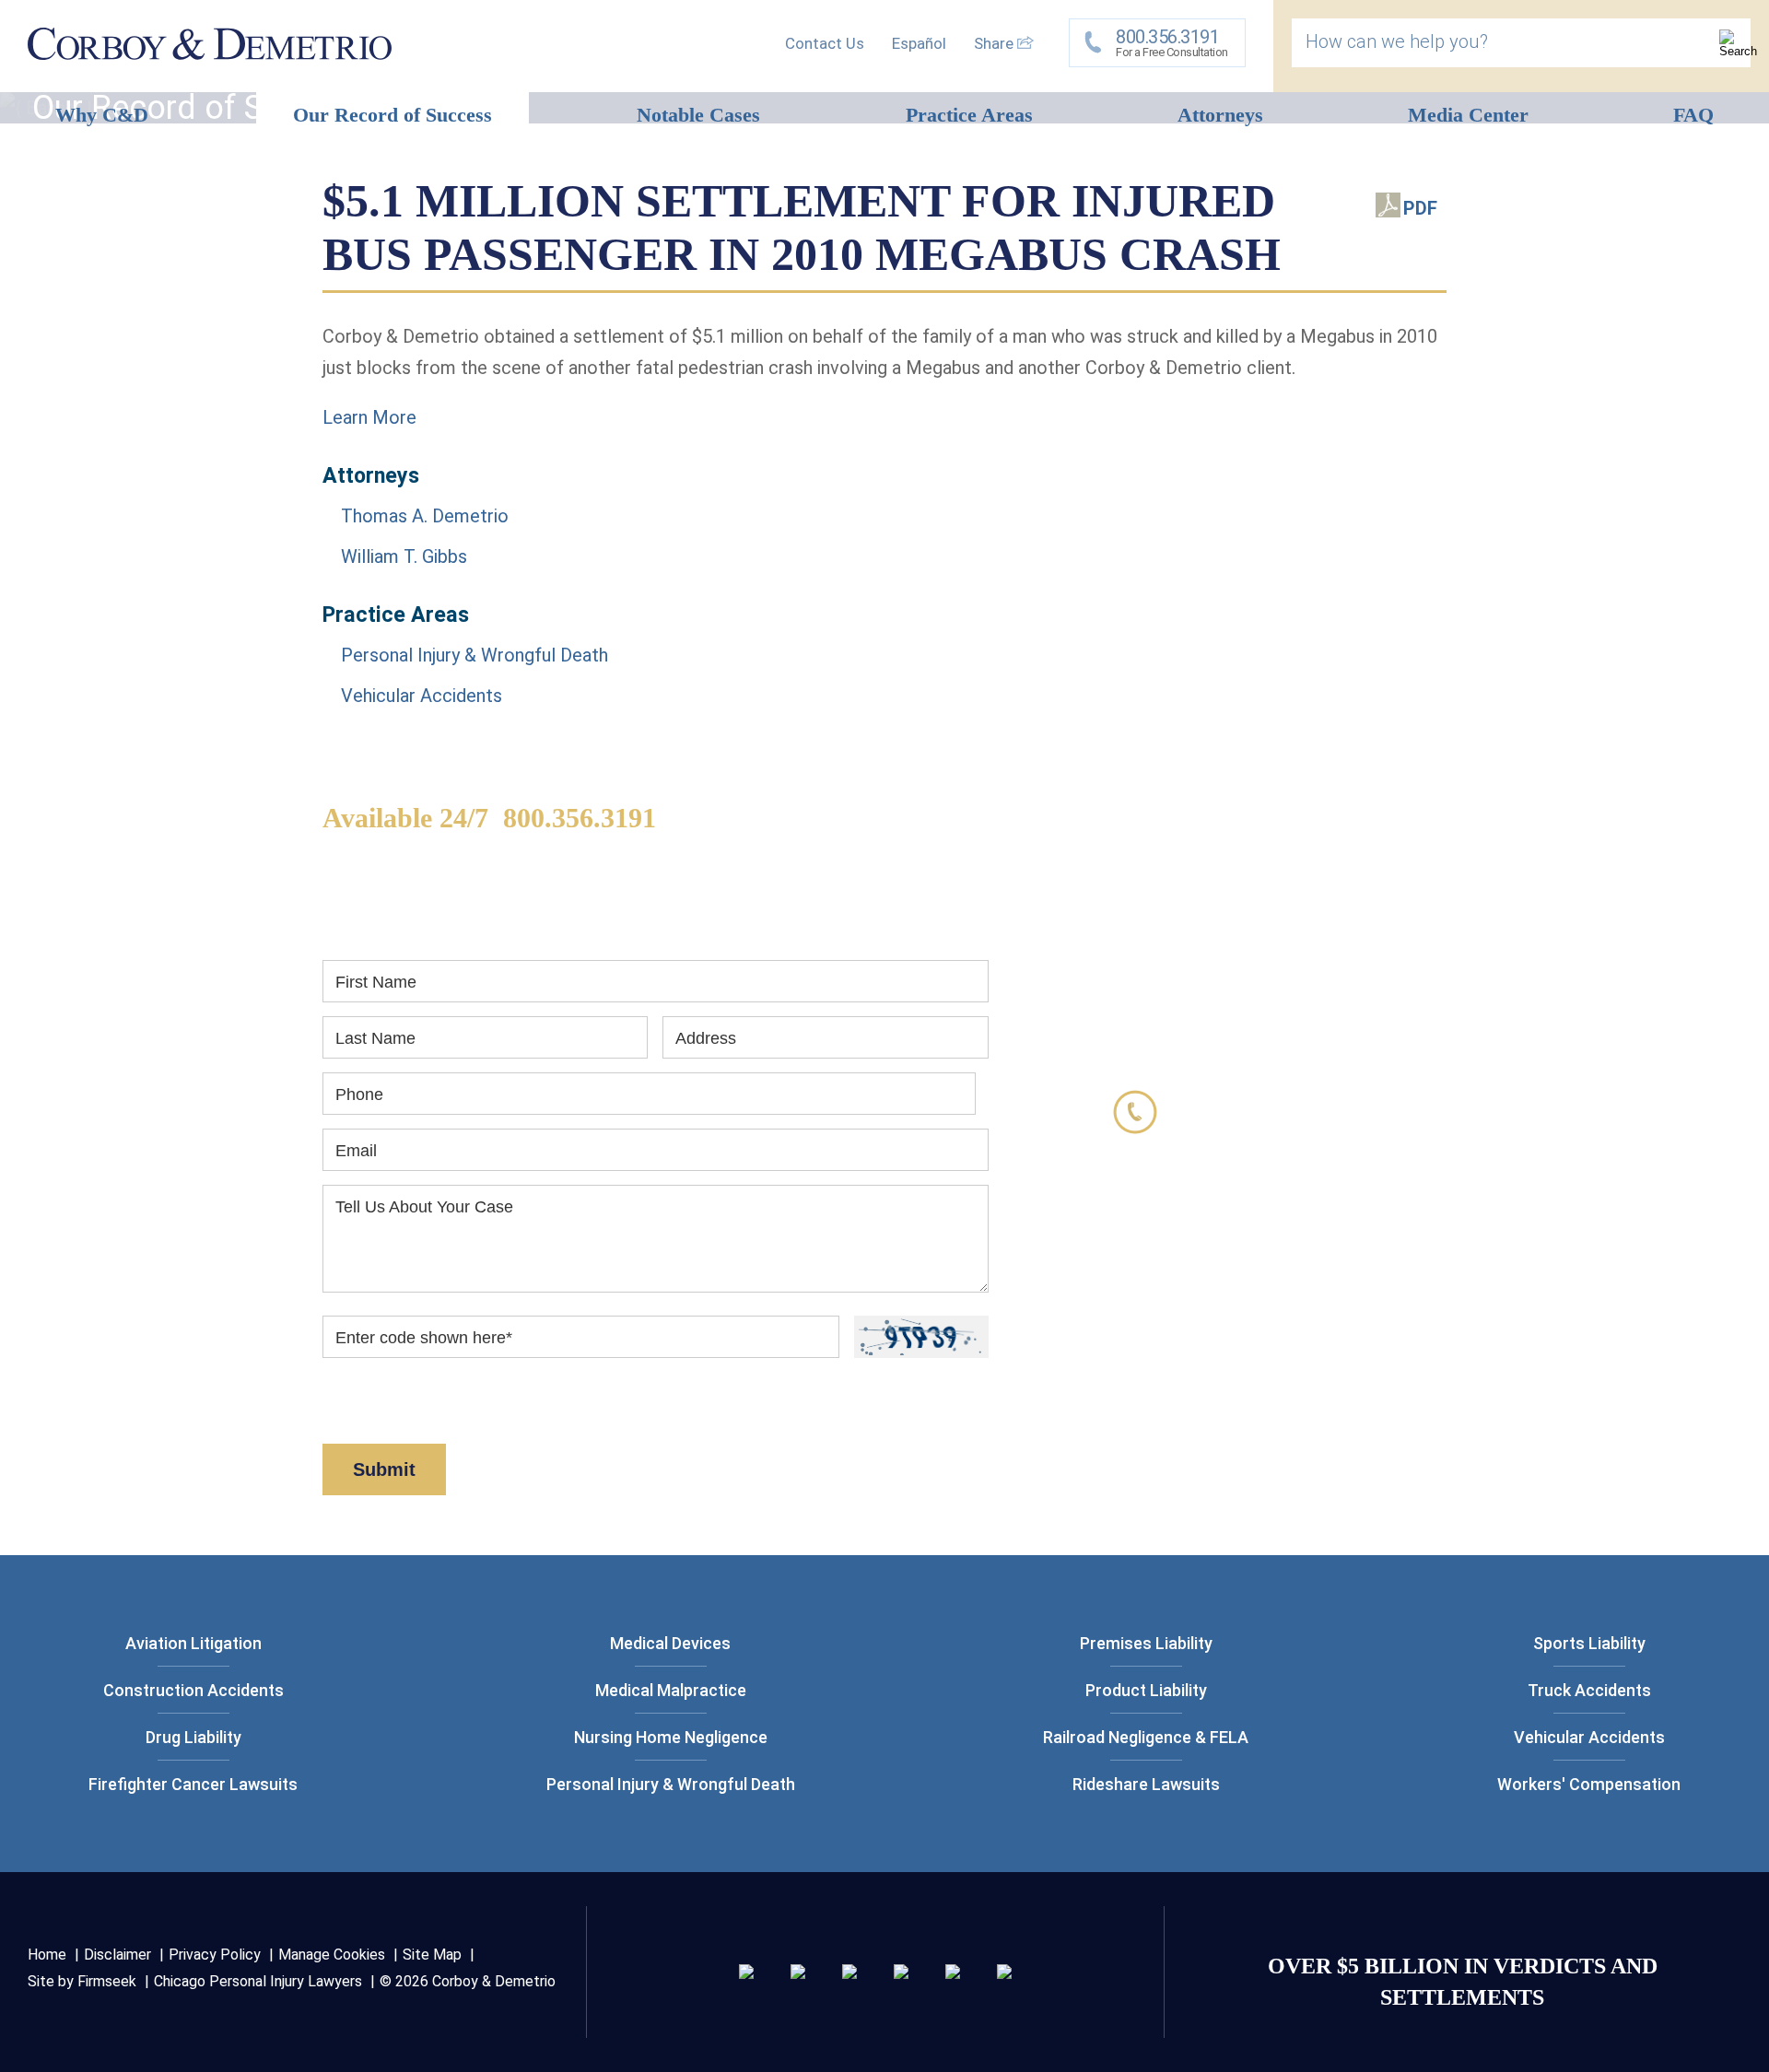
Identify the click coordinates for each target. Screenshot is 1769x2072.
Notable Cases (698, 115)
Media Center (1468, 115)
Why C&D (102, 115)
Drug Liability (193, 1737)
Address (706, 1038)
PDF (1420, 208)
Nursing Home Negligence (671, 1737)
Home (47, 1955)
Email (356, 1151)
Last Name (375, 1038)
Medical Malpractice (671, 1690)
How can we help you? (1397, 41)
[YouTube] (1004, 1972)
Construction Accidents (193, 1690)
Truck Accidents (1589, 1690)
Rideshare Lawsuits (1146, 1784)
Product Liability (1146, 1690)
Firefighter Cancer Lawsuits (193, 1784)
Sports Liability (1589, 1643)
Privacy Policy (215, 1955)
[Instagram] (901, 1972)
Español (919, 43)
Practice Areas (969, 115)
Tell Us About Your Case (424, 1207)
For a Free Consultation (1172, 42)
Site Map (432, 1955)
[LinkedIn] (798, 1972)
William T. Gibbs (404, 556)
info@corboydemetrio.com (1301, 1260)
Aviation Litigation (193, 1643)
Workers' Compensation (1589, 1784)
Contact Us (825, 43)
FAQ (1693, 115)
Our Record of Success (392, 115)
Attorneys (1220, 115)
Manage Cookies (332, 1955)
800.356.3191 (580, 818)
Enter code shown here (424, 1338)
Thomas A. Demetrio (425, 516)
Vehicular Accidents (422, 696)
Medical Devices (670, 1643)
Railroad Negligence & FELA (1146, 1737)
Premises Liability (1146, 1643)
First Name (376, 982)
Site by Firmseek (82, 1981)
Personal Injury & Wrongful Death (474, 655)
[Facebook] (953, 1972)
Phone (359, 1095)
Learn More (369, 417)
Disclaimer (440, 1413)
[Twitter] (849, 1972)
